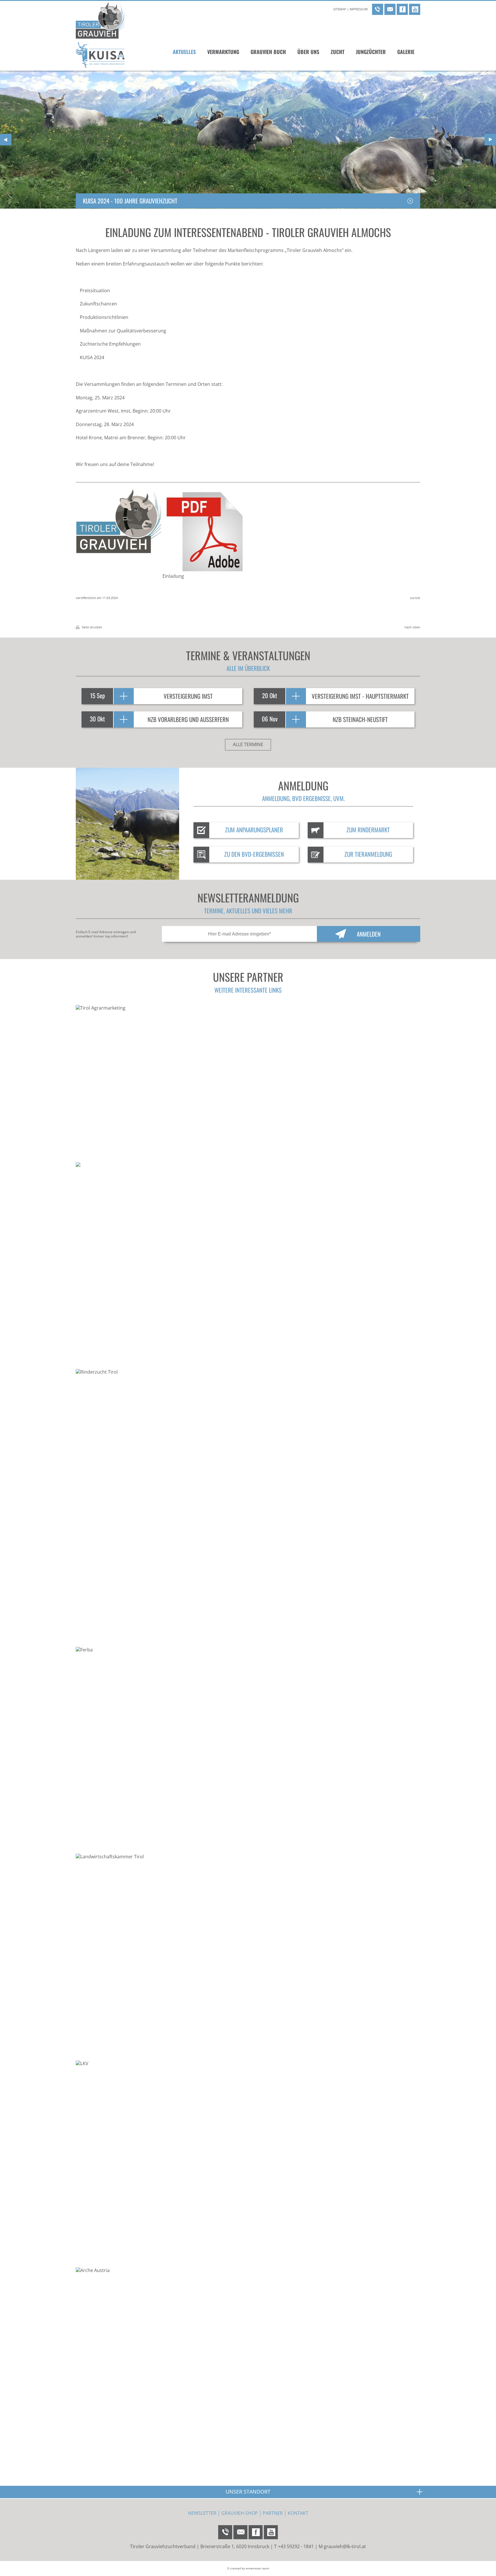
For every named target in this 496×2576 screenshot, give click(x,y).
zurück (415, 598)
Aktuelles (184, 52)
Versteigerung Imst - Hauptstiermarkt (360, 696)
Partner (273, 2513)
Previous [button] (6, 140)
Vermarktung (223, 52)
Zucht (338, 52)
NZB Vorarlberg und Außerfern (188, 719)
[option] (248, 140)
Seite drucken (92, 627)
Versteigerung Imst (188, 696)
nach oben (412, 627)
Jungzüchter (371, 52)
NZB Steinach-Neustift (360, 719)
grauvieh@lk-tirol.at (345, 2546)
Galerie (406, 52)
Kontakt (298, 2513)
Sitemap (340, 9)
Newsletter (202, 2513)
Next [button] (490, 140)
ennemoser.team (257, 2568)
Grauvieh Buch (268, 52)
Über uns (308, 52)
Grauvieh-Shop (240, 2513)
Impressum (359, 9)
